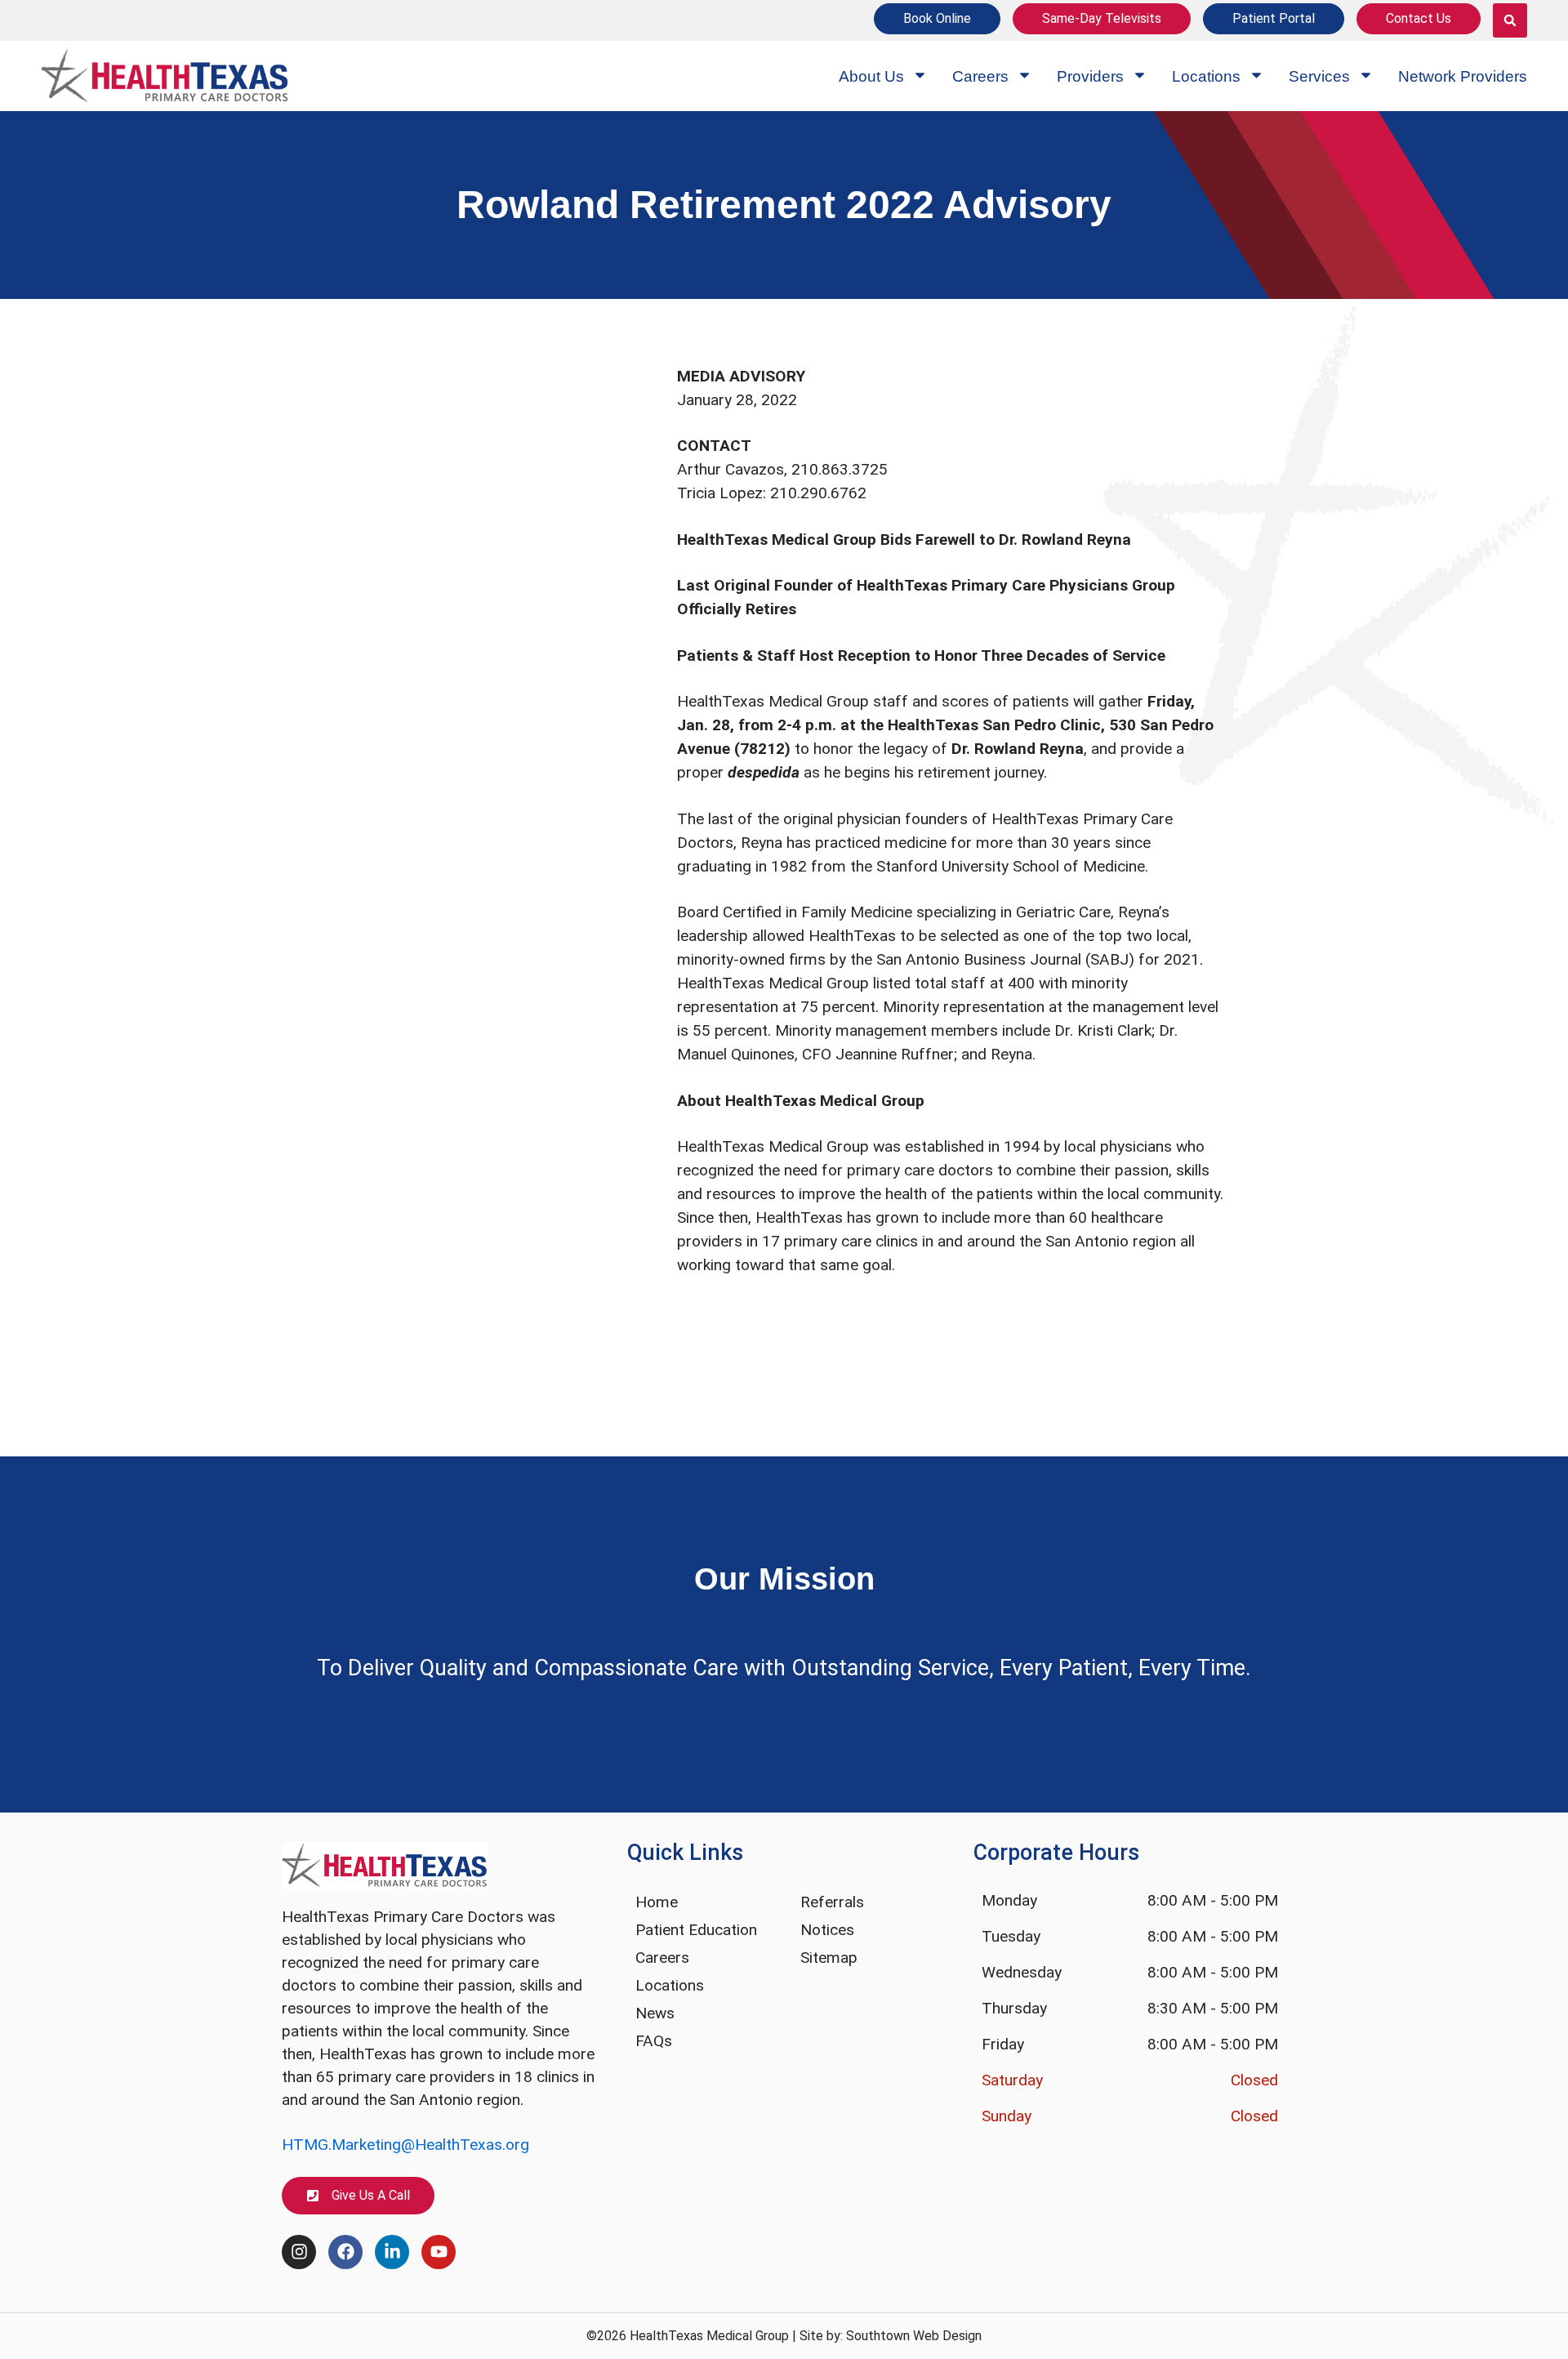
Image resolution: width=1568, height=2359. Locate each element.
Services (1319, 76)
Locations (1206, 76)
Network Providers (1463, 76)
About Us (871, 76)
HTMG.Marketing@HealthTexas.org (405, 2145)
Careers (980, 76)
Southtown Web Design (914, 2336)
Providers (1090, 76)
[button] (1510, 20)
